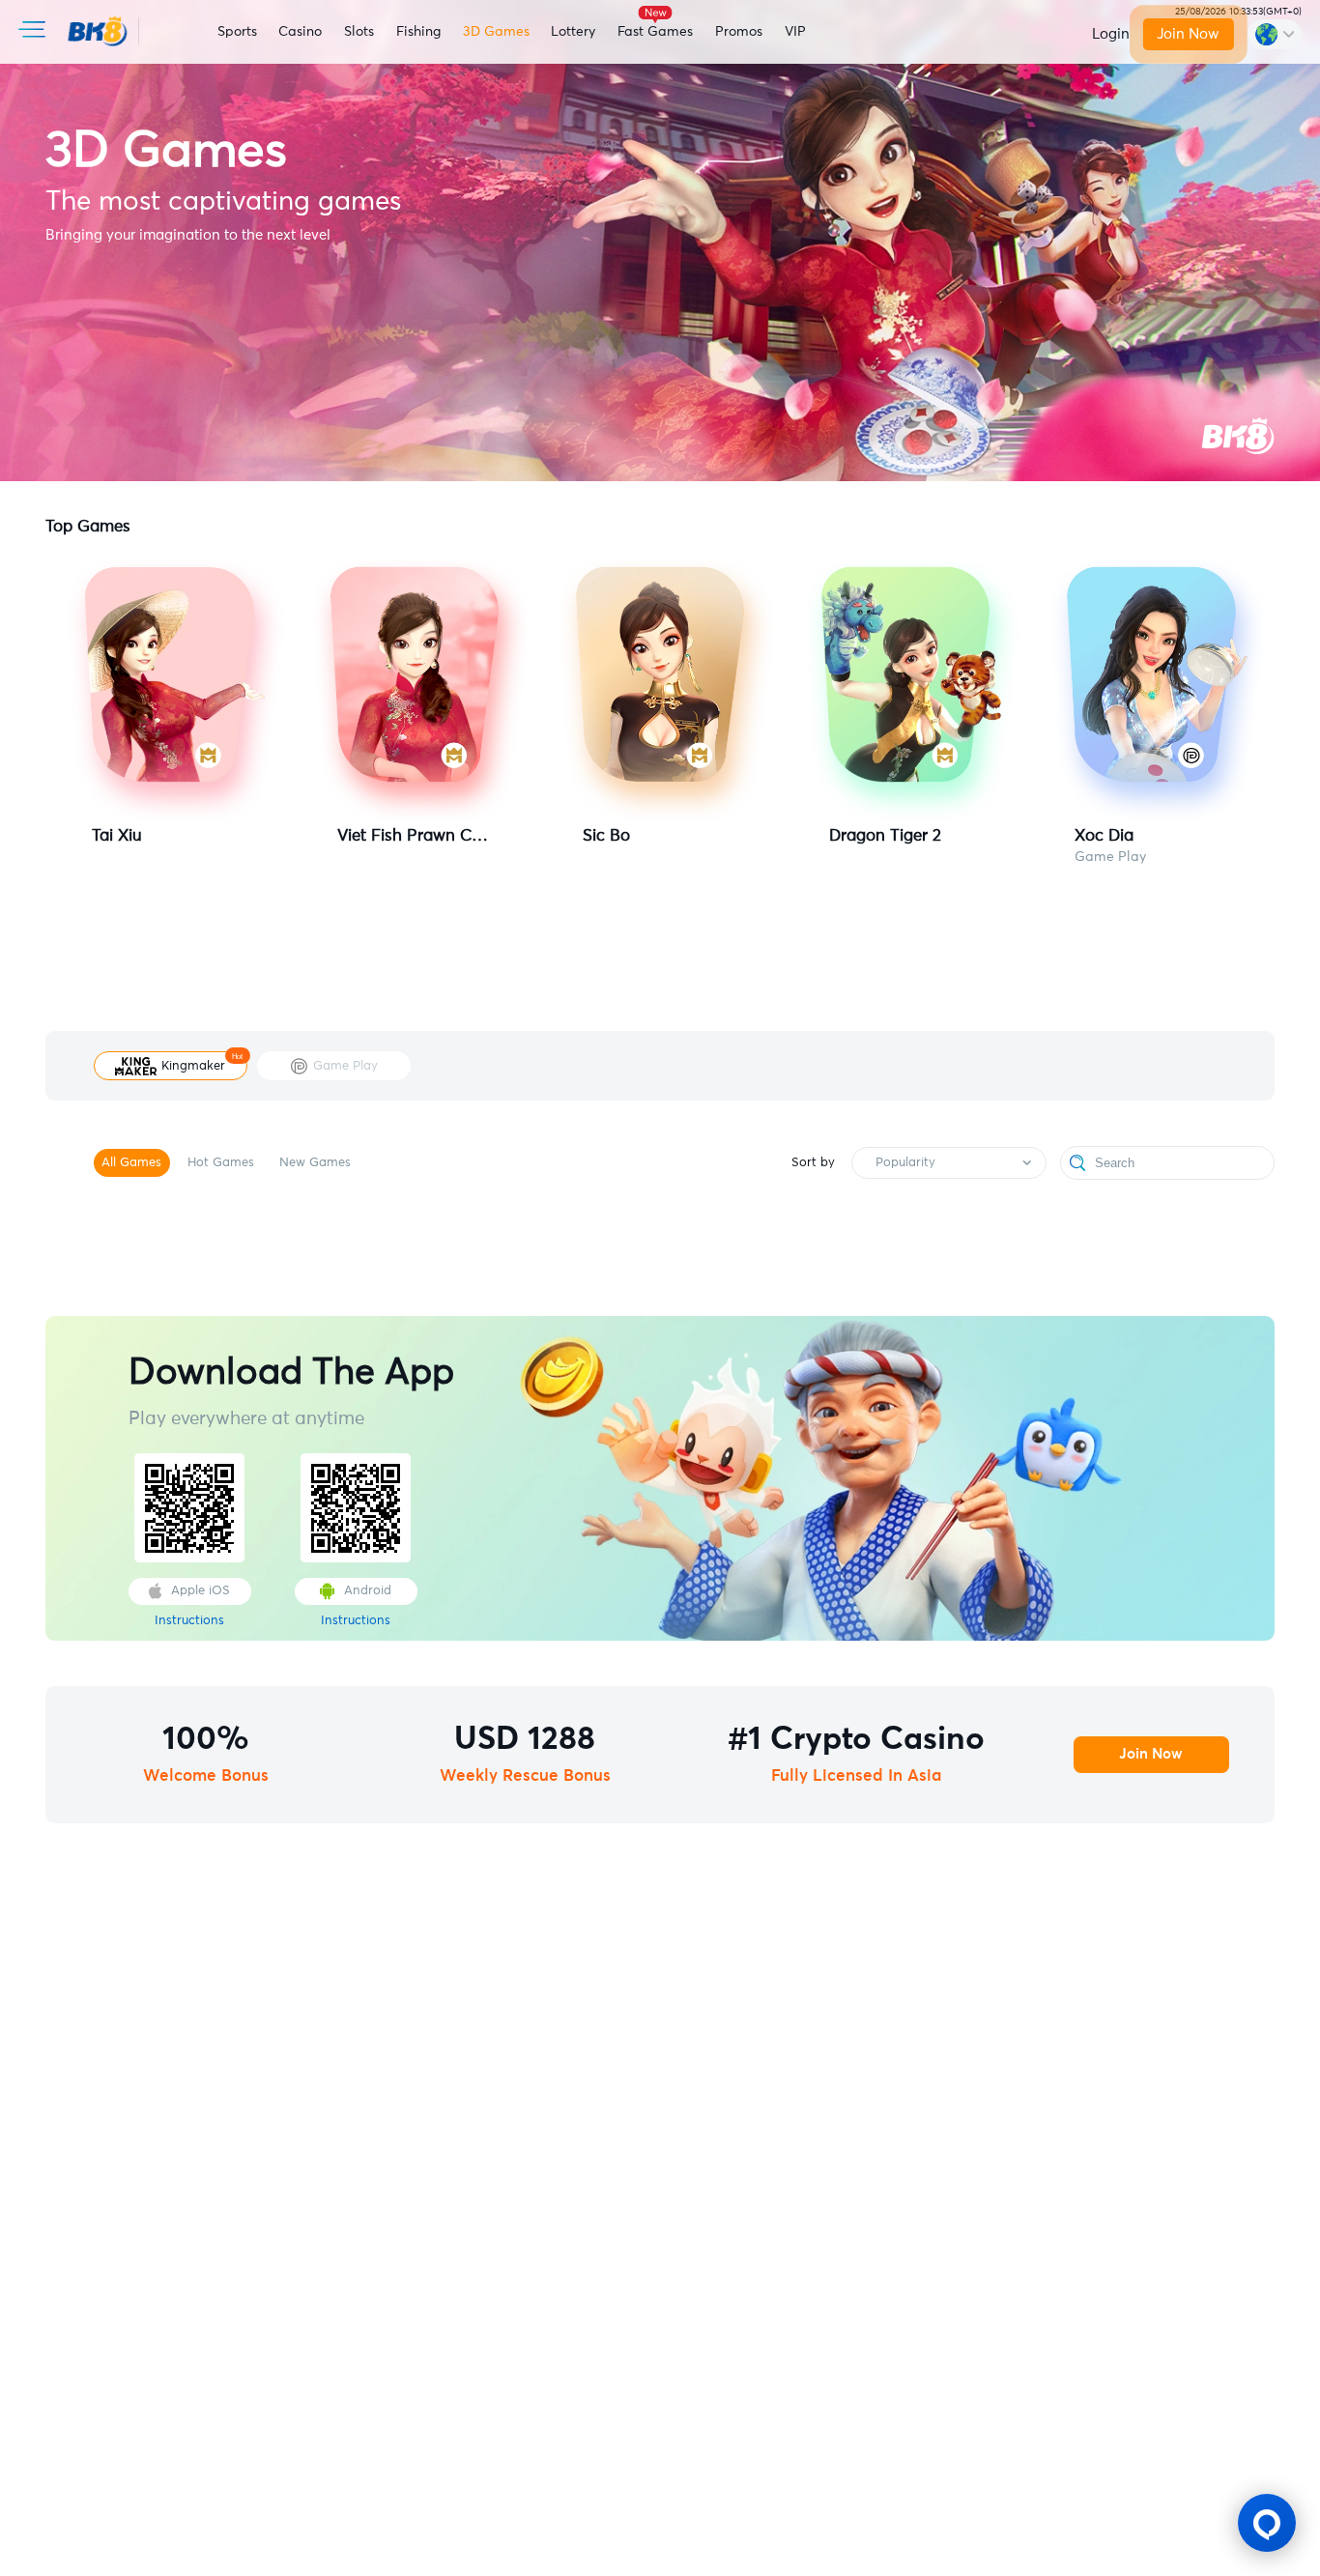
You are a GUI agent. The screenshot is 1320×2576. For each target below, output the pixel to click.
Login (1111, 34)
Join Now (1189, 34)
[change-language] (1275, 34)
